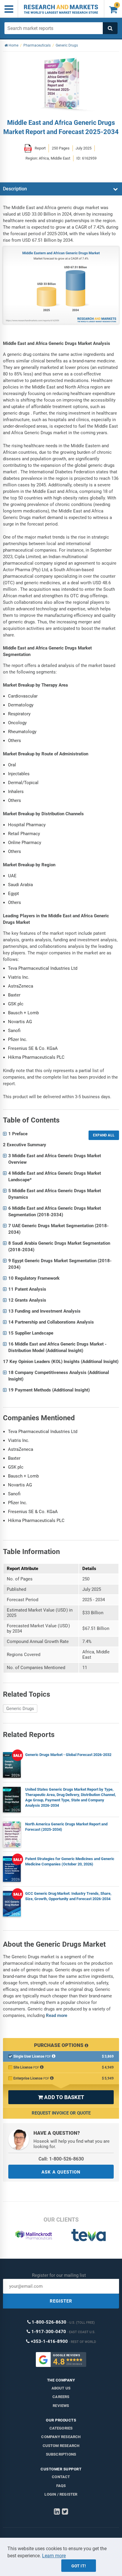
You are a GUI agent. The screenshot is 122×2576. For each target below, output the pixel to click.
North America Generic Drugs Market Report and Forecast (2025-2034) (66, 1827)
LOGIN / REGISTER (61, 2494)
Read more (57, 2015)
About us (61, 2388)
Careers (61, 2397)
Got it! (79, 2566)
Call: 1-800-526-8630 (61, 2159)
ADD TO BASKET (61, 2097)
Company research (61, 2437)
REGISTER (61, 2301)
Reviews (61, 2406)
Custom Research (61, 2446)
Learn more (54, 2556)
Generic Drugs (20, 1709)
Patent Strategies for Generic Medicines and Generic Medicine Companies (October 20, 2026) (70, 1861)
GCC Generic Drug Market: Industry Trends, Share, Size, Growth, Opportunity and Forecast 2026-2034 (68, 1896)
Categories (61, 2428)
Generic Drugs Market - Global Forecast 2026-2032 (68, 1755)
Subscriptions (61, 2454)
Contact (61, 2477)
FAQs (61, 2486)
